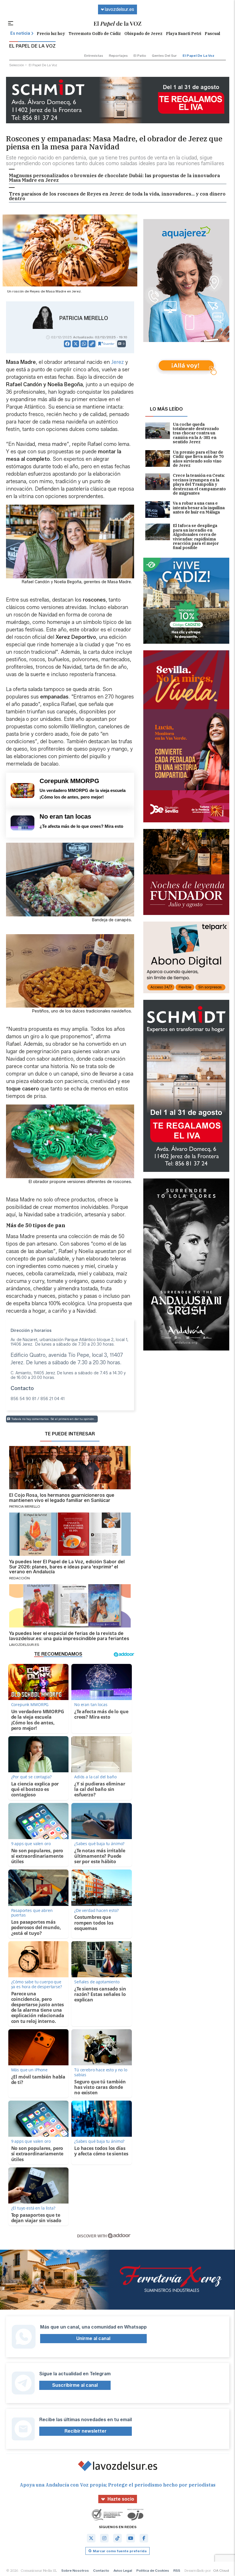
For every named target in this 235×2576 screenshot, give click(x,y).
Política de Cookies (153, 2570)
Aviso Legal (123, 2570)
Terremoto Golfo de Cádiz (95, 34)
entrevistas (94, 55)
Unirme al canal (93, 2338)
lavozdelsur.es (120, 9)
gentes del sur (164, 55)
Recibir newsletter (86, 2431)
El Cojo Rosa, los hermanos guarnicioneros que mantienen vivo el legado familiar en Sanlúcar (62, 1498)
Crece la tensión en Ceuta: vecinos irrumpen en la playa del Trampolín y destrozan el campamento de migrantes (199, 484)
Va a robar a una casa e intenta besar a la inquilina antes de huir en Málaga (199, 508)
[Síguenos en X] (91, 2538)
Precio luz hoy (51, 34)
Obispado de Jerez (143, 34)
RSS (177, 2570)
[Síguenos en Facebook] (144, 2538)
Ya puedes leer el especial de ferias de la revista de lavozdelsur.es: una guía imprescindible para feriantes (69, 1636)
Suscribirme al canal (75, 2385)
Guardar (109, 344)
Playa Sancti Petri (184, 34)
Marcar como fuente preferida (120, 2551)
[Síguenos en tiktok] (117, 2538)
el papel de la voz (198, 55)
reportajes (118, 55)
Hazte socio (121, 2499)
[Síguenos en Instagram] (104, 2538)
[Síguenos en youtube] (131, 2538)
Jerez (117, 362)
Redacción (19, 1578)
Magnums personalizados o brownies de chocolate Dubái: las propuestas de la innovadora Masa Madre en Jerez (114, 178)
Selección (17, 65)
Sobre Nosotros (75, 2570)
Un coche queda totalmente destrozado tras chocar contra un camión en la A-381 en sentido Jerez (196, 433)
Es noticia (20, 33)
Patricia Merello (84, 318)
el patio (140, 55)
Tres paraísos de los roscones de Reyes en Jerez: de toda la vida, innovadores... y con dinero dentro (117, 196)
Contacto (101, 2570)
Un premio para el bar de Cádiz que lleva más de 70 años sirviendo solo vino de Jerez (198, 459)
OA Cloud (221, 2570)
